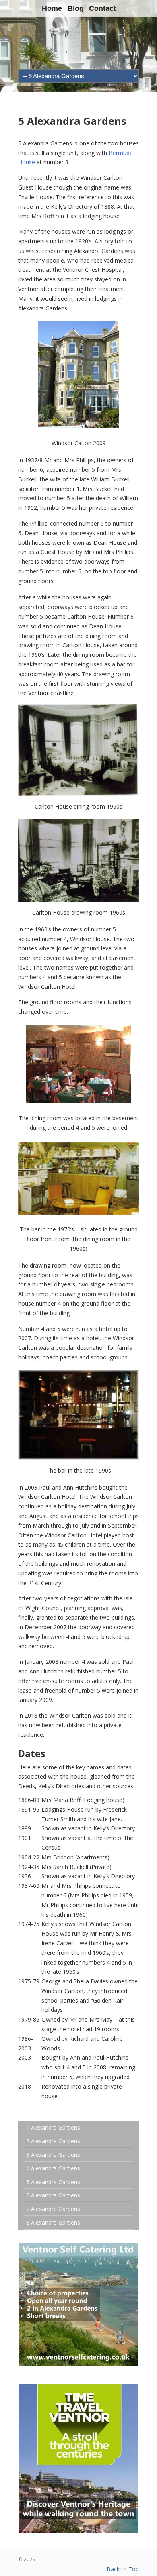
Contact (102, 8)
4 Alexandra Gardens (53, 2168)
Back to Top (123, 2569)
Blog (76, 8)
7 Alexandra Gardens (53, 2209)
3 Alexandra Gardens (53, 2155)
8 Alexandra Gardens (53, 2222)
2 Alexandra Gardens (53, 2141)
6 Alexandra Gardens (53, 2195)
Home (52, 8)
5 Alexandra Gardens (53, 2182)
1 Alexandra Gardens (53, 2127)
